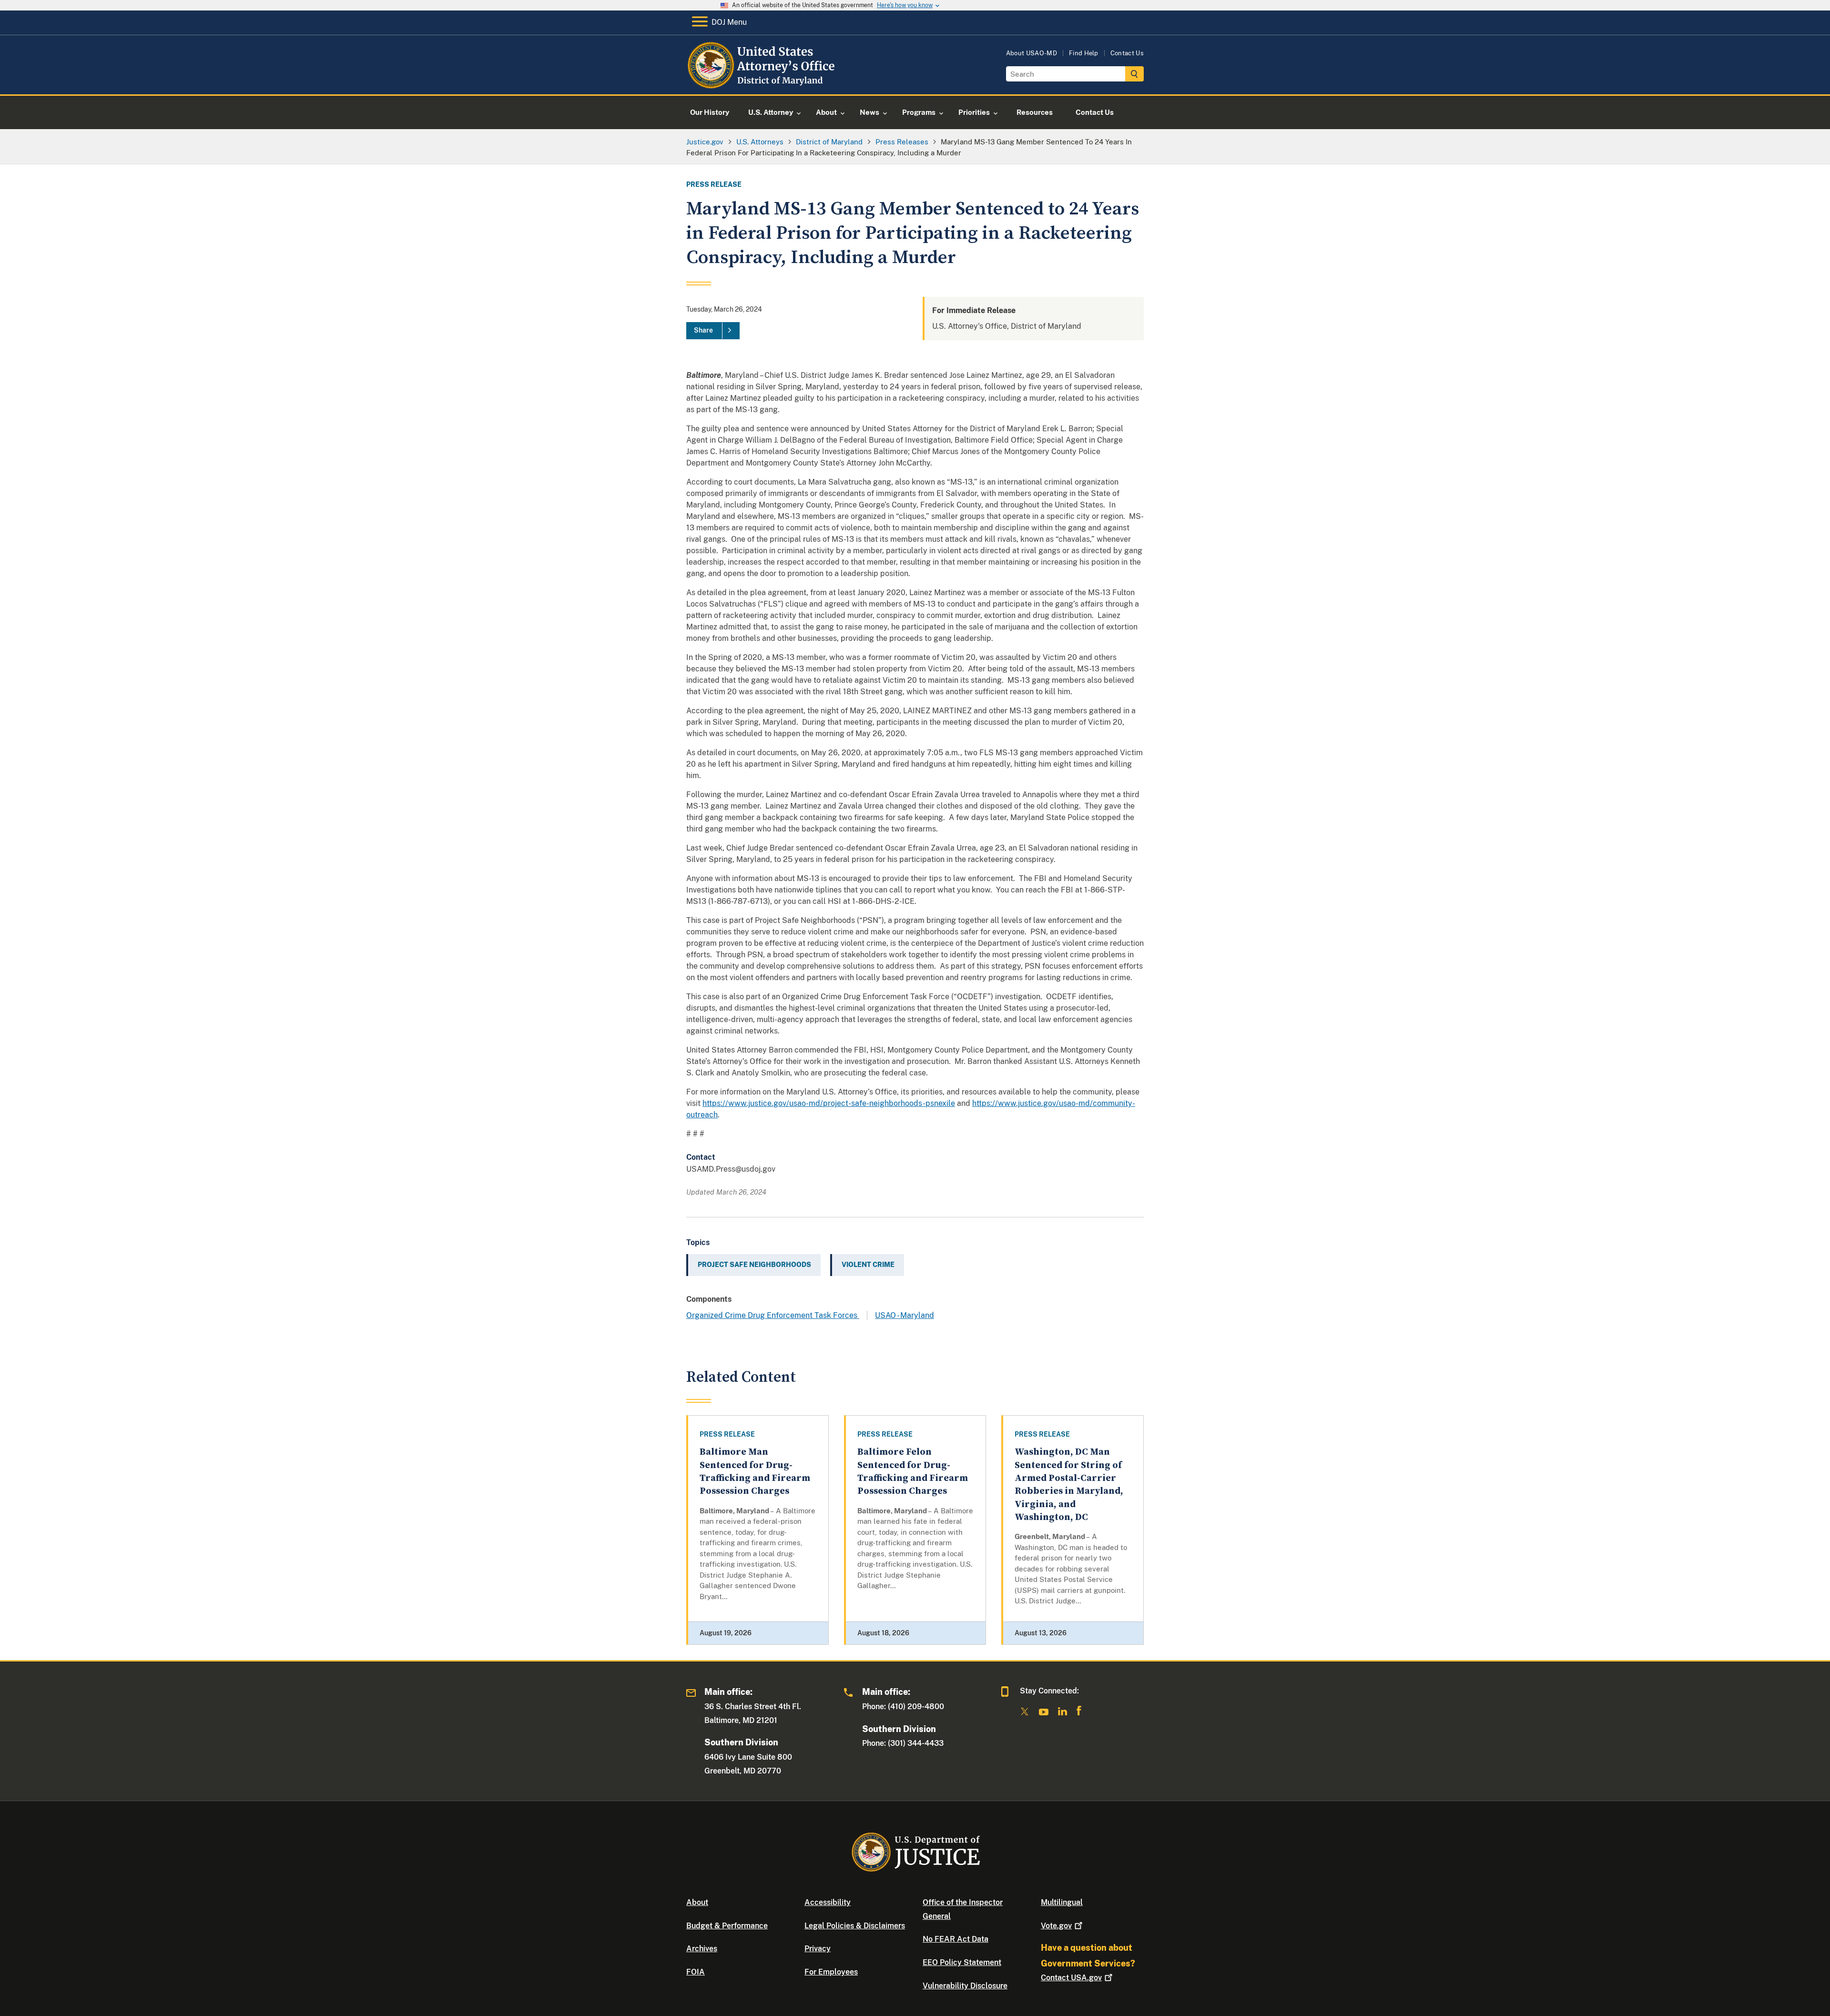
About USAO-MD (1032, 53)
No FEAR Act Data (956, 1939)
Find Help (1084, 53)
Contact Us (1127, 53)
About (697, 1902)
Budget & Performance (727, 1926)
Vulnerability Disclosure (965, 1986)
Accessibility (828, 1902)
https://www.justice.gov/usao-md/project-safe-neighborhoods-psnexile (829, 1103)
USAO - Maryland (905, 1315)
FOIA (696, 1972)
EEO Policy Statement (962, 1962)
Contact (1071, 1978)
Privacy (818, 1949)
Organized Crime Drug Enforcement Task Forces (773, 1315)
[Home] (764, 83)
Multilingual (1062, 1902)
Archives (702, 1949)
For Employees (831, 1972)
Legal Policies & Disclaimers (855, 1926)
